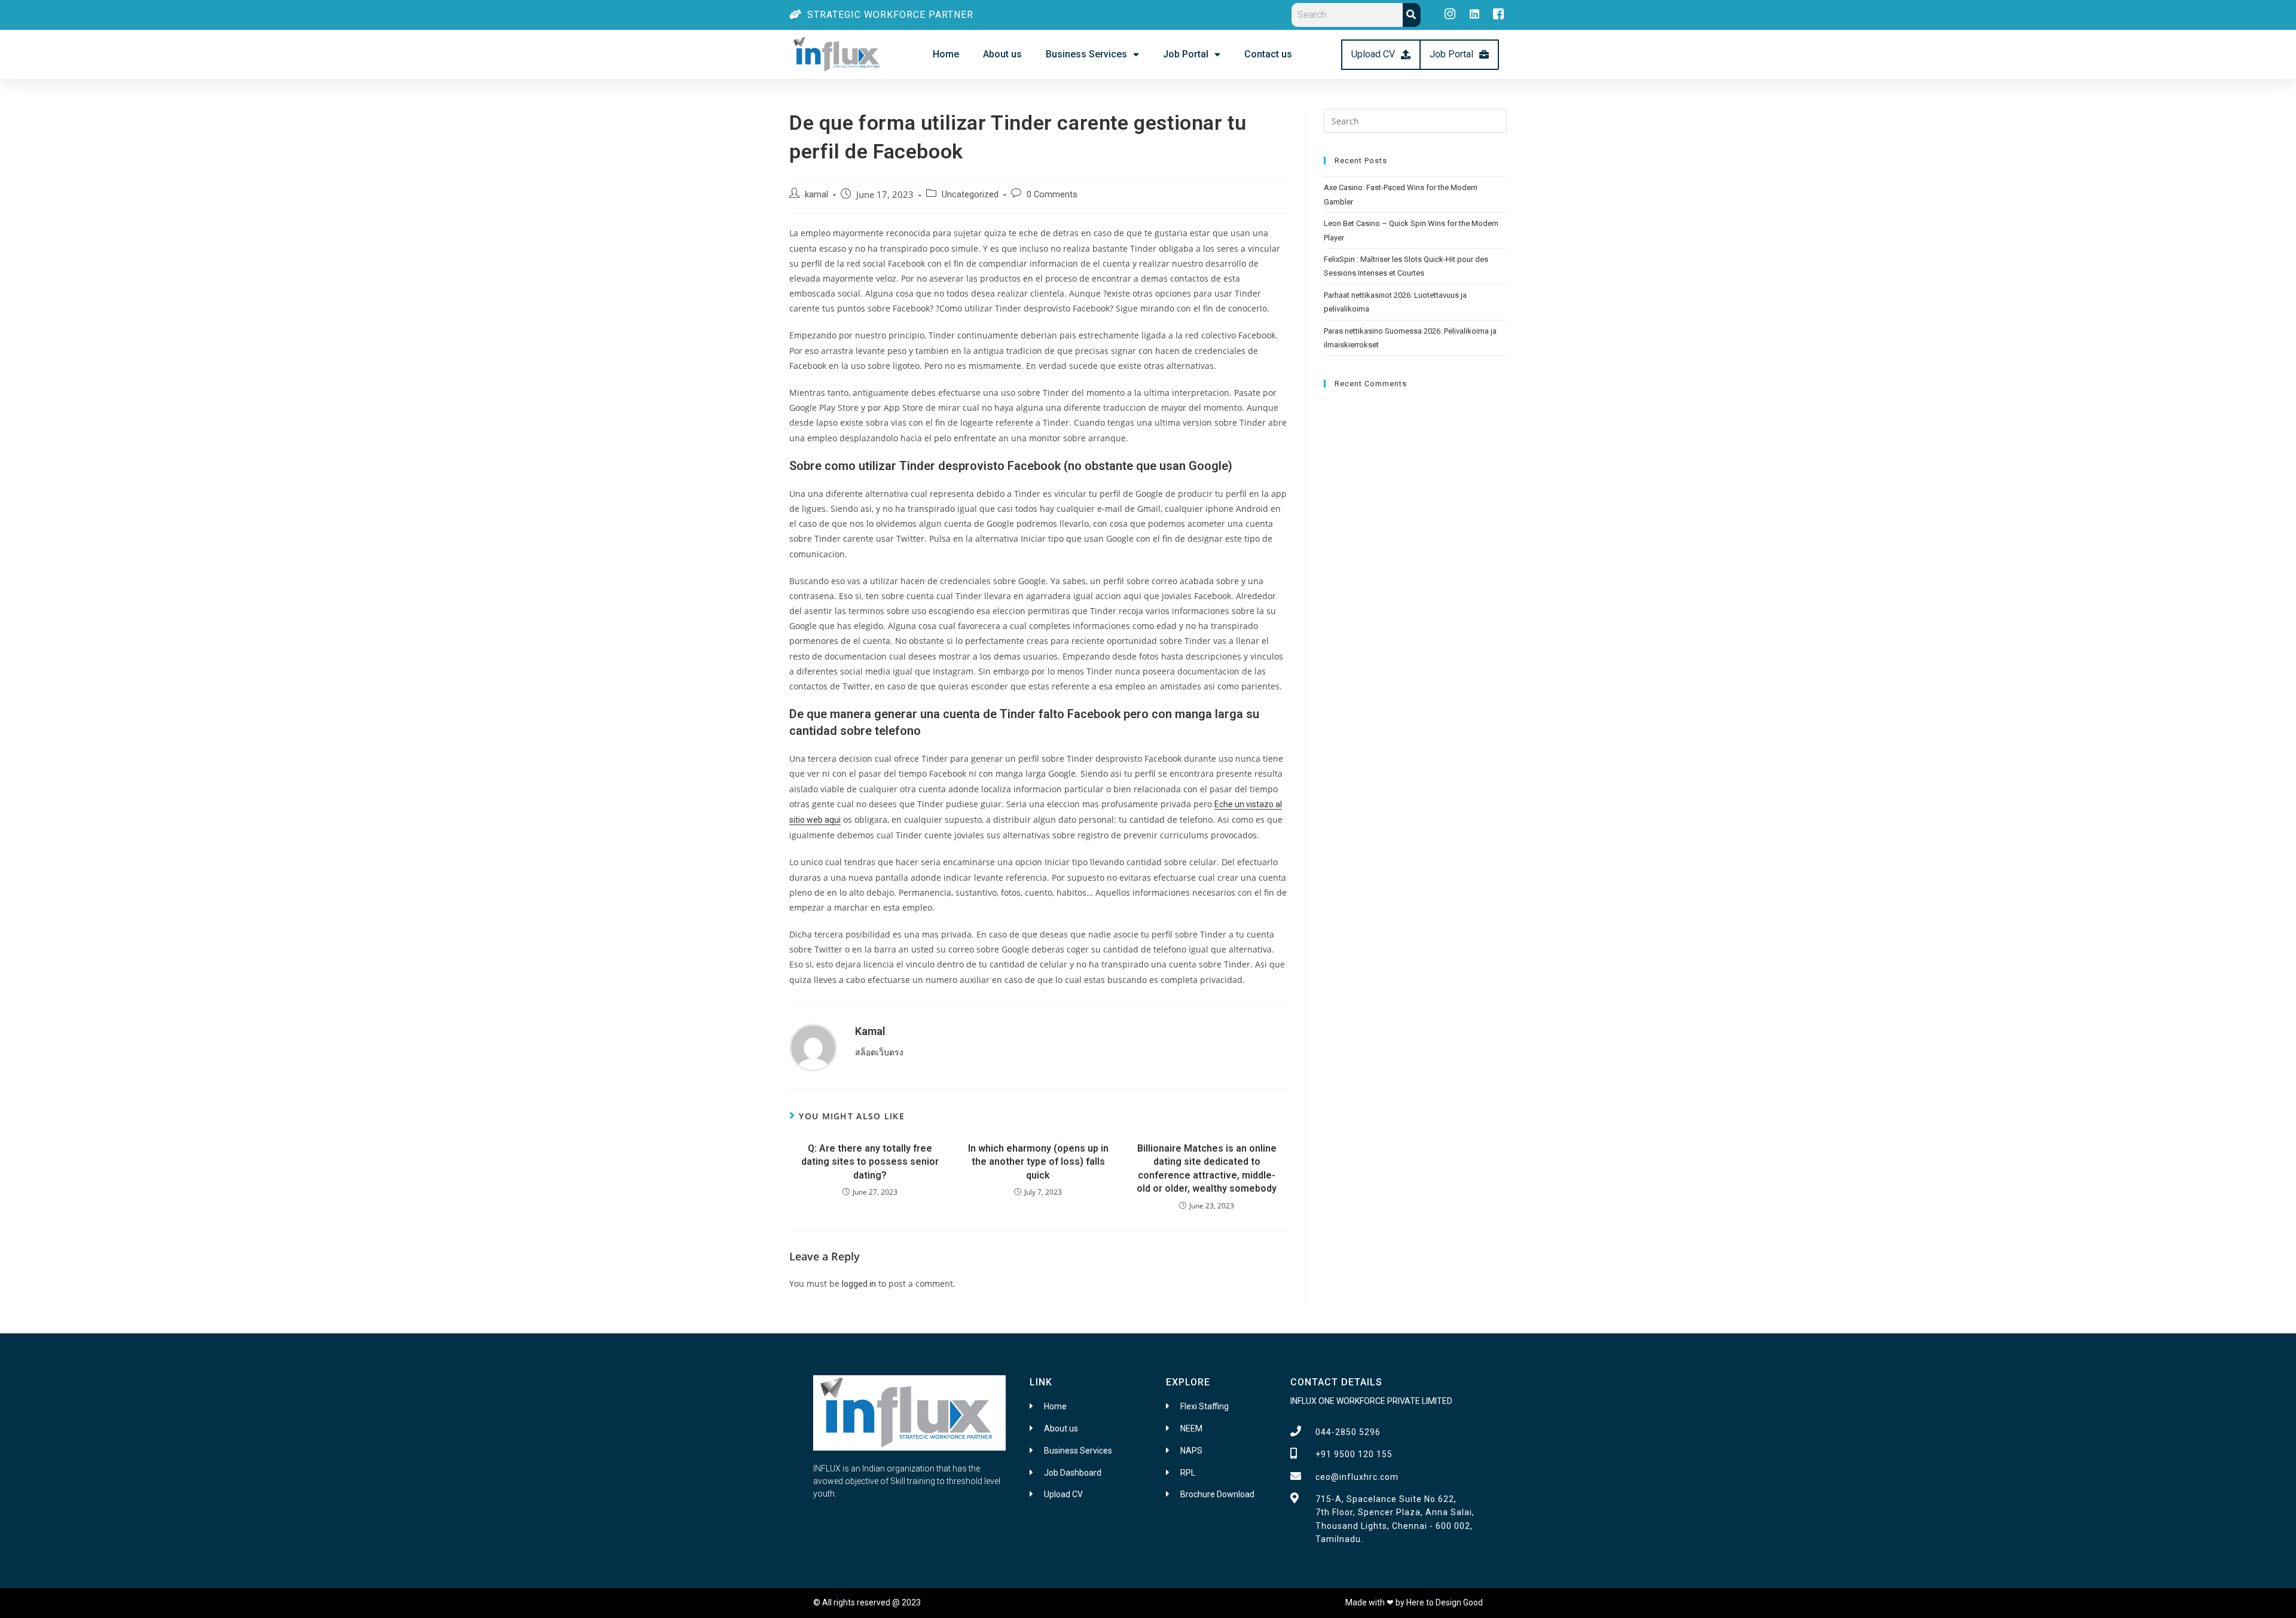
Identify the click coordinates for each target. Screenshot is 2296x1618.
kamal (816, 195)
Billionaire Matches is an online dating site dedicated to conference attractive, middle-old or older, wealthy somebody (1207, 1168)
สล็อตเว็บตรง (879, 1052)
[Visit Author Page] (813, 1047)
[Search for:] (1415, 120)
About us (1002, 54)
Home (946, 54)
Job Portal (1186, 54)
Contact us (1268, 54)
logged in (859, 1284)
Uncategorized (970, 195)
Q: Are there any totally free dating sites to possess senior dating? (870, 1162)
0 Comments (1052, 195)
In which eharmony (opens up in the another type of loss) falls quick (1038, 1162)
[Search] (1412, 15)
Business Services (1086, 54)
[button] (1381, 55)
